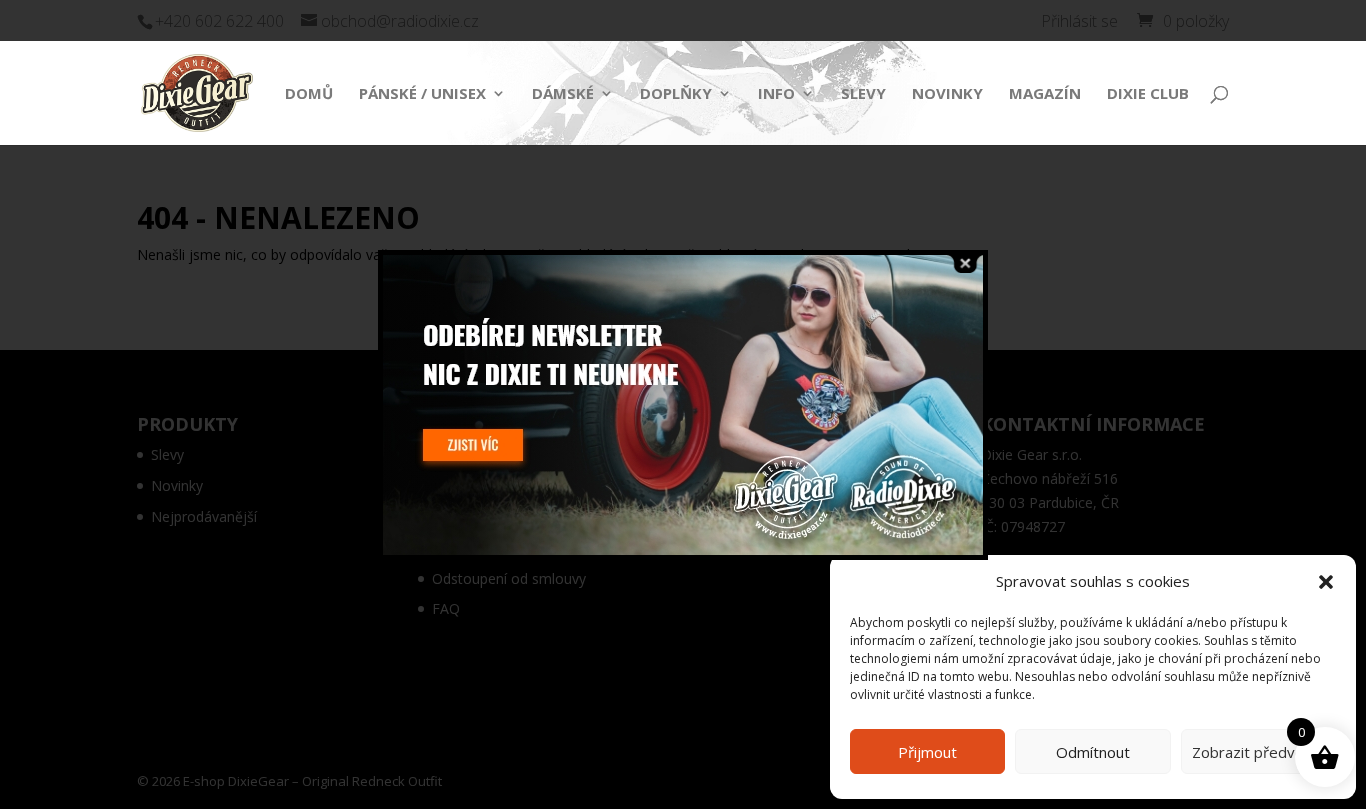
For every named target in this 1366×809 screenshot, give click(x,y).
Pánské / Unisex (422, 94)
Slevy (863, 94)
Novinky (947, 94)
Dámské (563, 94)
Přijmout (927, 752)
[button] (1326, 582)
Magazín (1045, 94)
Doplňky (676, 94)
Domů (309, 94)
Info (776, 94)
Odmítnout (1093, 752)
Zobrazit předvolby (1258, 752)
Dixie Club (1148, 94)
